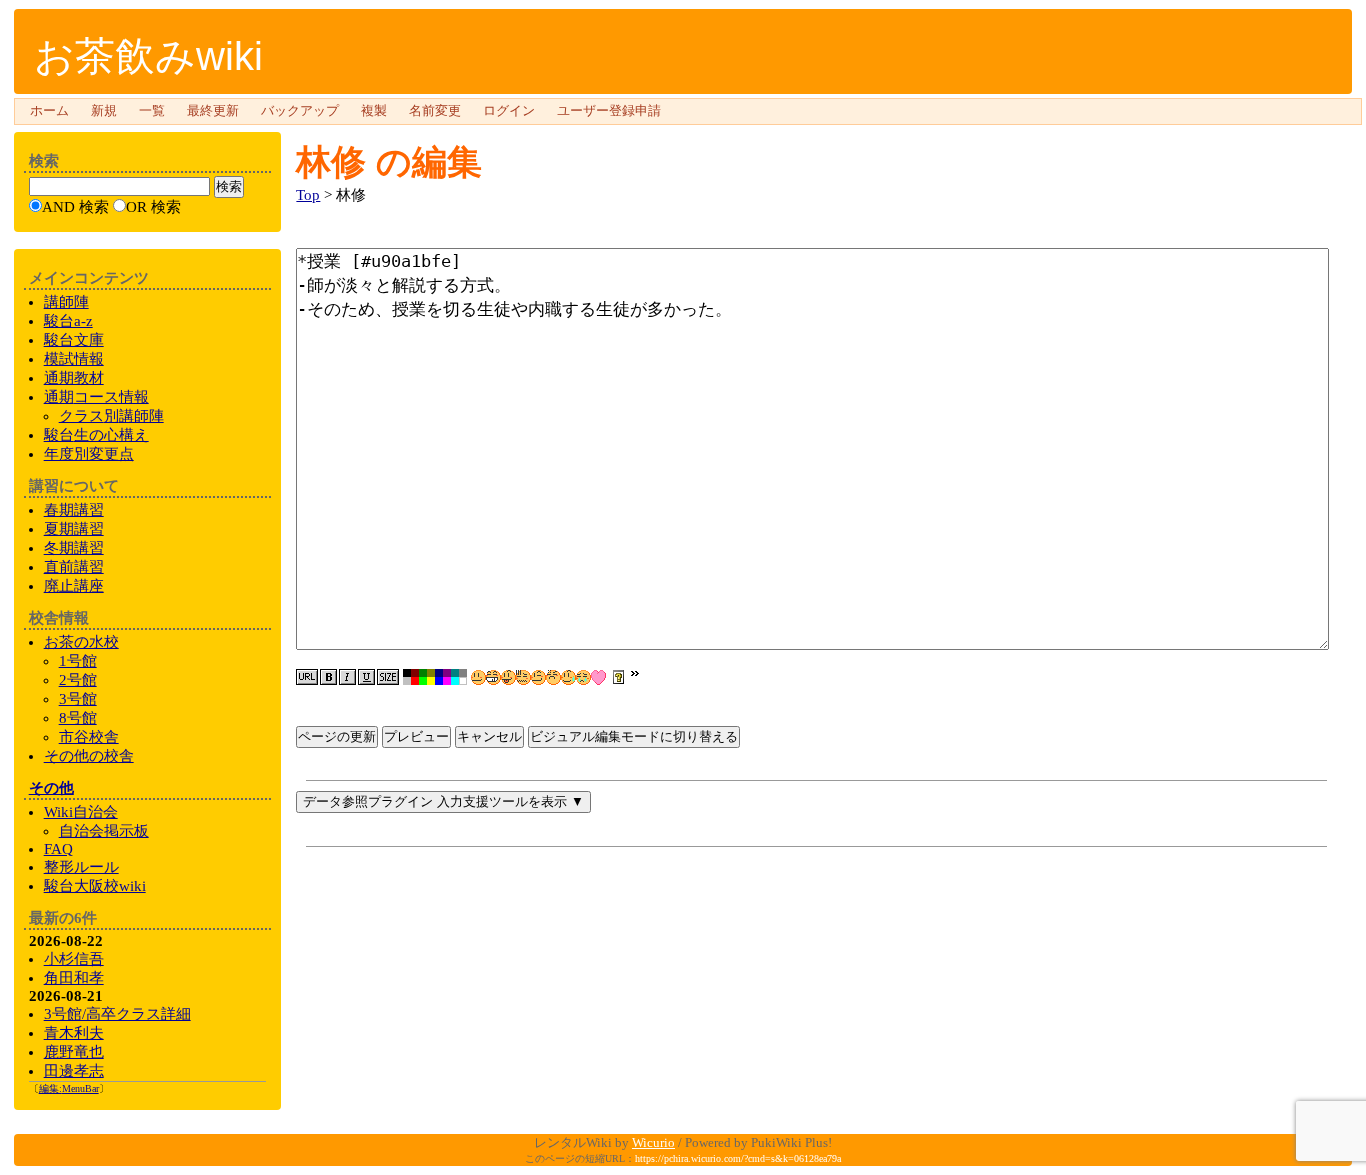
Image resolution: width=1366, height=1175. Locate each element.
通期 (96, 397)
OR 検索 (153, 207)
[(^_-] (538, 677)
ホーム (49, 111)
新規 (104, 111)
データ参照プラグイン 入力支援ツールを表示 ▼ (443, 801)
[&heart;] (598, 677)
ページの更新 (337, 736)
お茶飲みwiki (148, 56)
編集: (69, 1088)
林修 (331, 161)
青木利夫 (74, 1033)
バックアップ (300, 111)
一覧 (152, 111)
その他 (51, 788)
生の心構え (96, 435)
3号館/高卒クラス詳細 (117, 1014)
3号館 (78, 699)
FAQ (58, 849)
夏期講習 (74, 529)
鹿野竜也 (74, 1052)
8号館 (78, 718)
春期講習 (74, 510)
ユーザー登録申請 (609, 111)
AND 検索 (75, 207)
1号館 (78, 661)
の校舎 (89, 756)
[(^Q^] (508, 677)
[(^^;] (568, 677)
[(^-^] (493, 677)
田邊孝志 (74, 1071)
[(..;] (523, 677)
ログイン (509, 111)
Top (308, 195)
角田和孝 (74, 978)
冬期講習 (74, 548)
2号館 (78, 680)
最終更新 (213, 111)
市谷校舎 (89, 737)
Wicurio (653, 1142)
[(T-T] (583, 677)
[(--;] (553, 677)
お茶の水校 (81, 642)
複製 (374, 111)
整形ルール (81, 867)
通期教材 (74, 378)
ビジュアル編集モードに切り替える (634, 736)
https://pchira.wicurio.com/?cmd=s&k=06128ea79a (738, 1158)
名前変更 (435, 111)
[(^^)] (478, 677)
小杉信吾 (74, 959)
